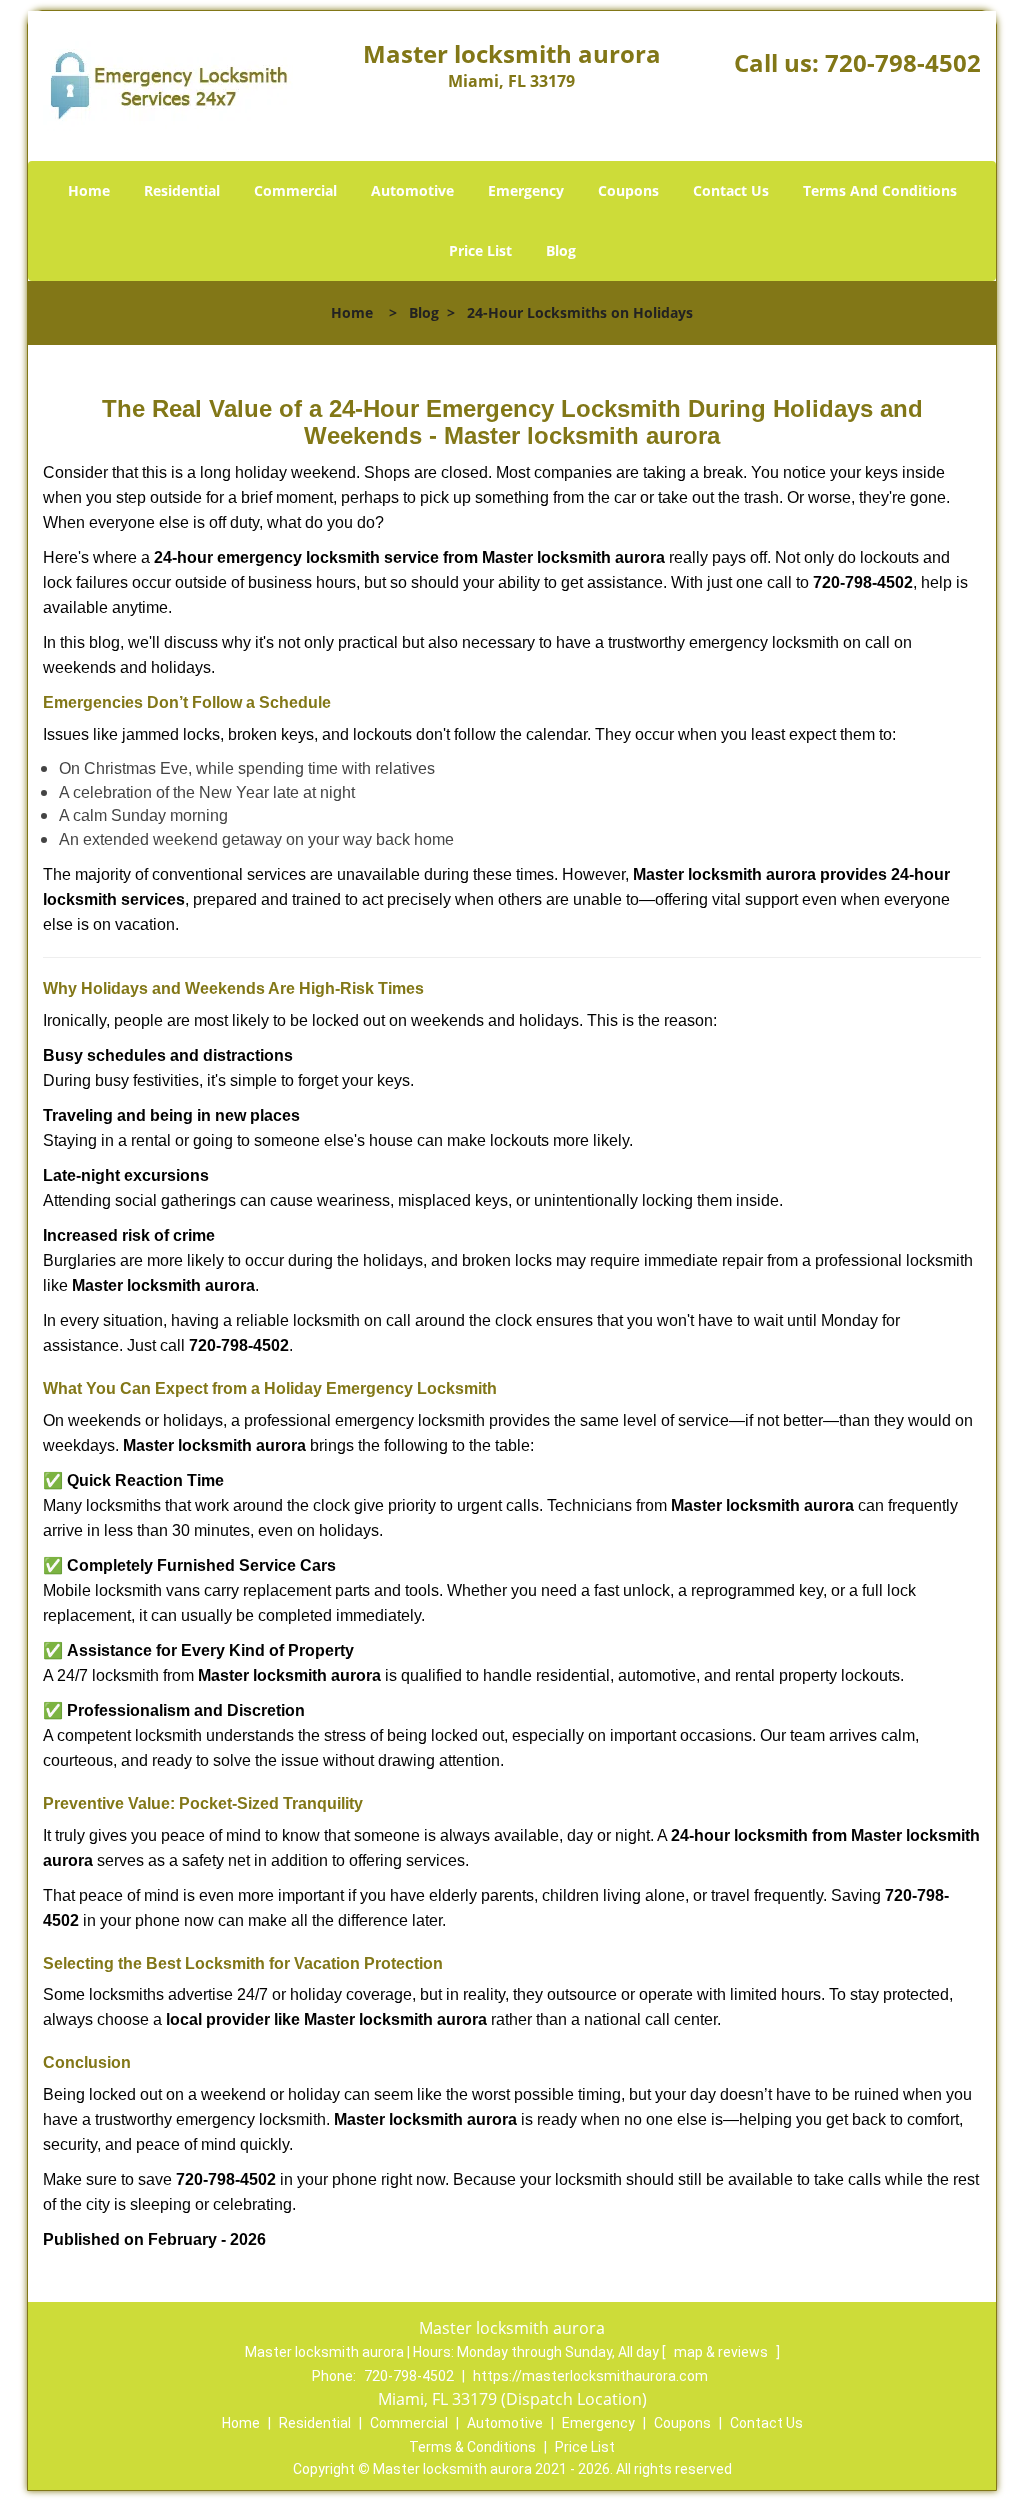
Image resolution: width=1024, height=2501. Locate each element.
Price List (480, 250)
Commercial (295, 190)
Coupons (628, 190)
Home (89, 190)
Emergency (526, 190)
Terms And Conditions (880, 190)
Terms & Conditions (472, 2447)
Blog (561, 250)
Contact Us (731, 190)
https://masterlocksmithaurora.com (590, 2376)
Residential (182, 190)
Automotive (412, 190)
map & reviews (722, 2352)
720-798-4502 (903, 62)
